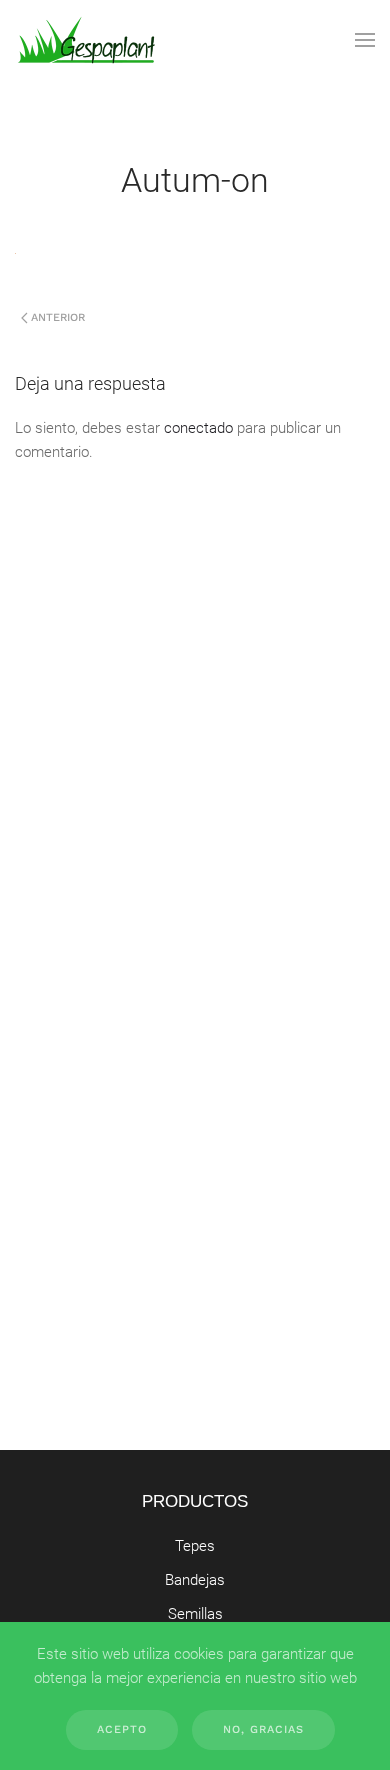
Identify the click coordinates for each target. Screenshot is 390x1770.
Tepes (195, 1546)
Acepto (122, 1729)
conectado (198, 428)
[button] (365, 40)
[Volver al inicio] (86, 40)
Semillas (195, 1614)
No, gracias (263, 1729)
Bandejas (195, 1580)
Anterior (58, 317)
